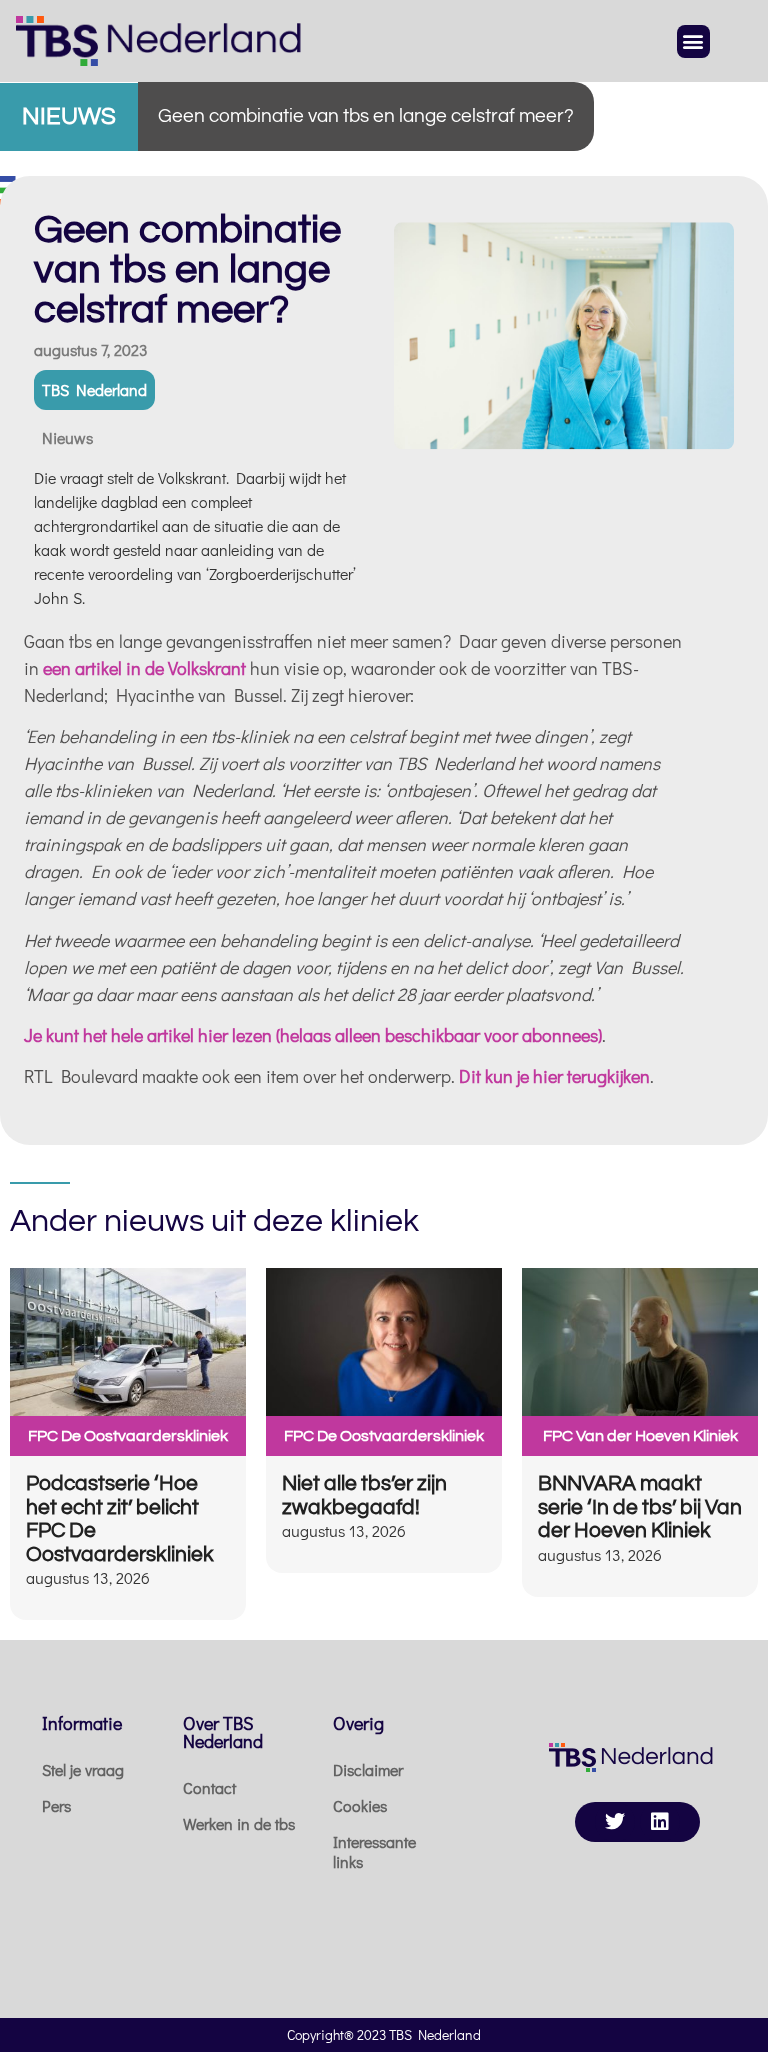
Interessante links (374, 1851)
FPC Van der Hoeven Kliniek (640, 1436)
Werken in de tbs (239, 1823)
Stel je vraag (83, 1769)
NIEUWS (69, 116)
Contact (209, 1787)
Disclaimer (368, 1769)
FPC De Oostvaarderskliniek (128, 1436)
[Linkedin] (660, 1822)
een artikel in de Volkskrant (144, 668)
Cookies (360, 1805)
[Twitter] (615, 1822)
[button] (693, 41)
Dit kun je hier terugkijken (554, 1076)
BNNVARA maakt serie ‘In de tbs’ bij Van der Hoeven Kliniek (640, 1507)
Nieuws (67, 437)
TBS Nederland (94, 389)
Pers (56, 1805)
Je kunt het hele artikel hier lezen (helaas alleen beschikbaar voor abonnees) (313, 1035)
